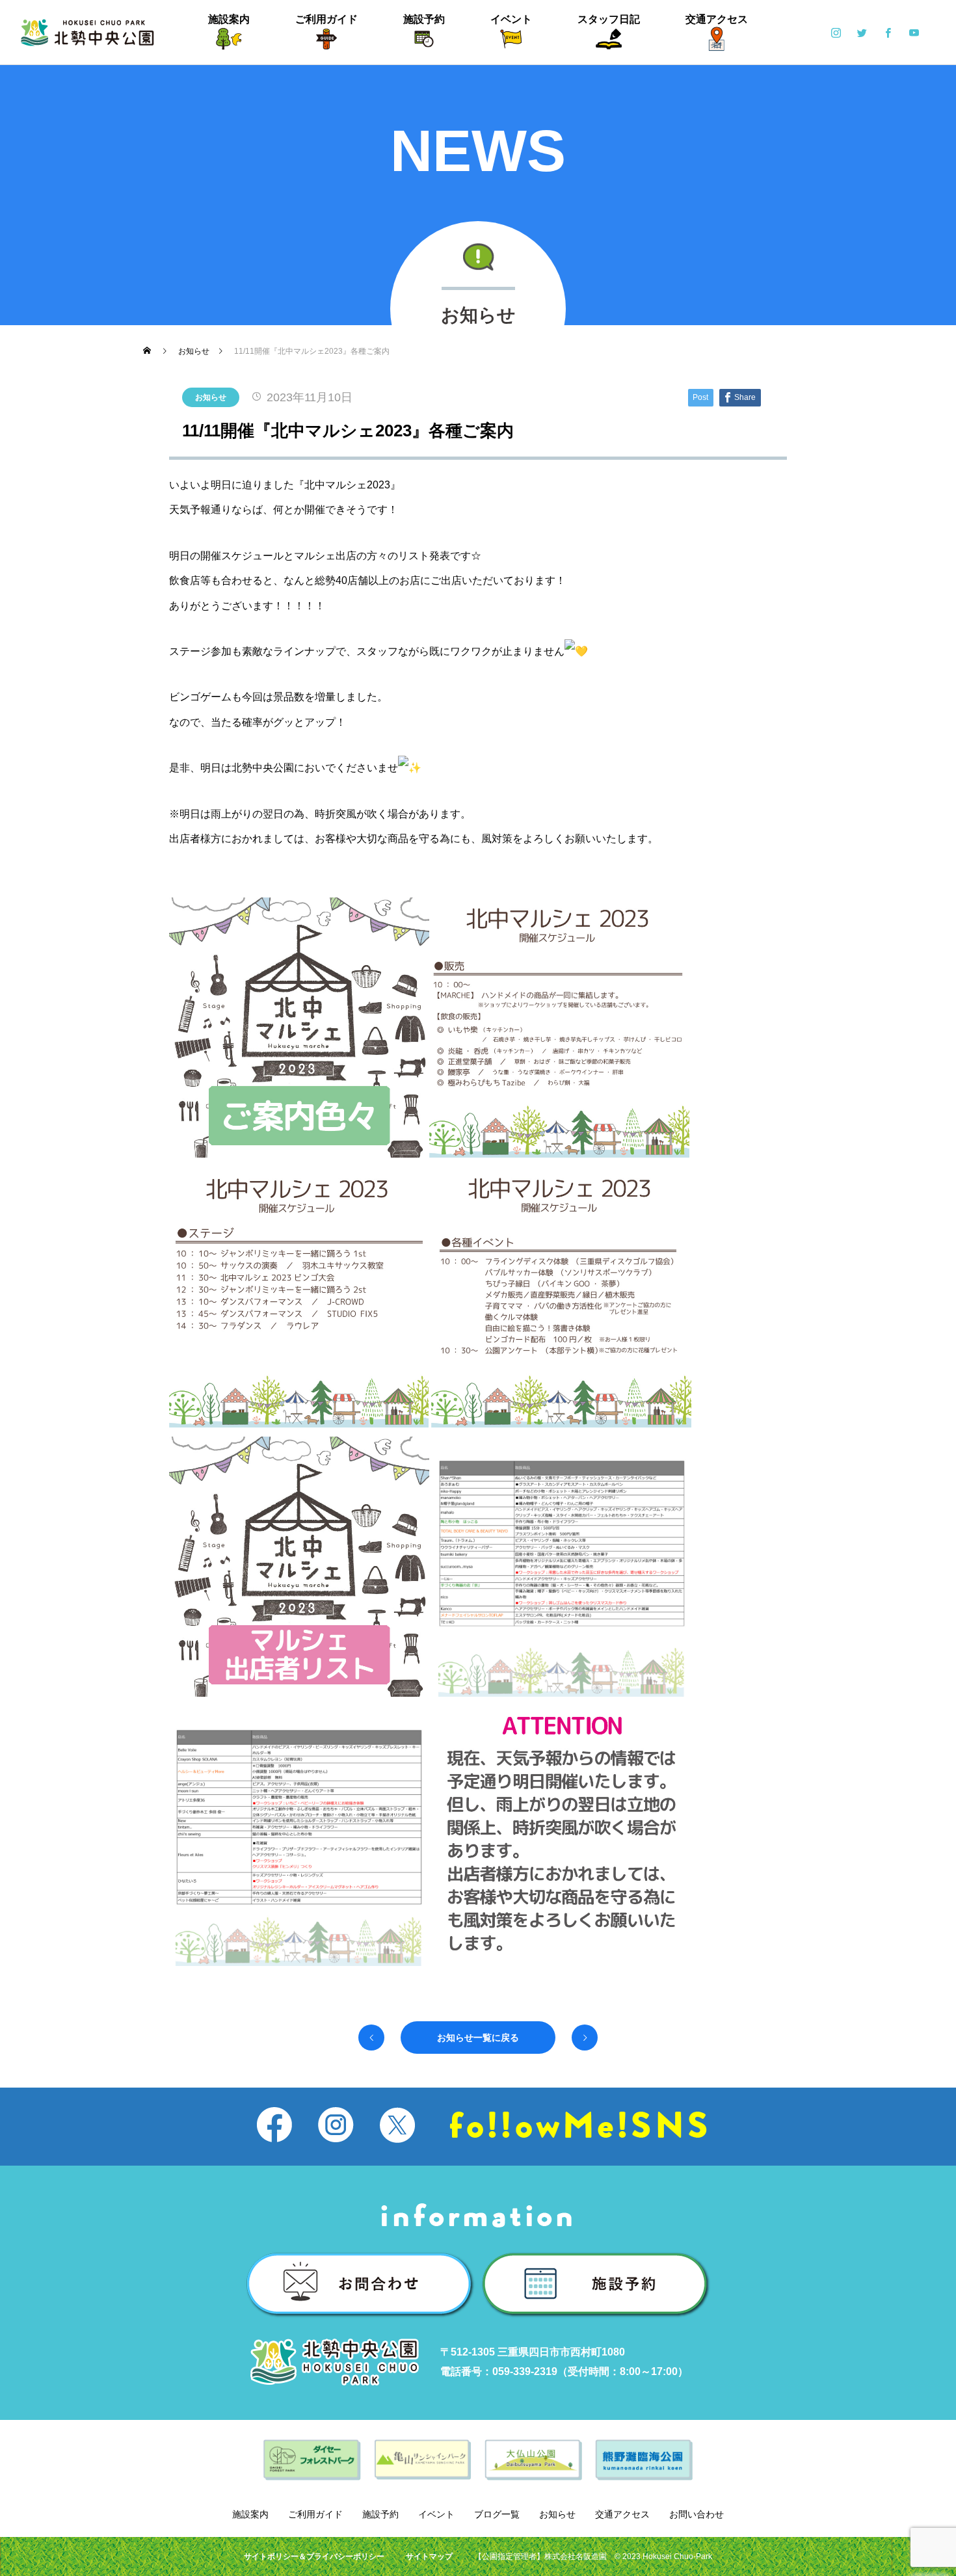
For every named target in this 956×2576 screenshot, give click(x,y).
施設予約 (424, 19)
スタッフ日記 (609, 19)
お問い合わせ (697, 2514)
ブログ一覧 (497, 2514)
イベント (511, 19)
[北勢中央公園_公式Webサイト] (87, 33)
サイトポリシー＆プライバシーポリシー (314, 2556)
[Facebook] (888, 33)
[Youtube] (914, 33)
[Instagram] (836, 33)
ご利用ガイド (326, 19)
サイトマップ (429, 2556)
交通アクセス (717, 19)
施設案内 (229, 19)
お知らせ (211, 397)
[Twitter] (862, 33)
